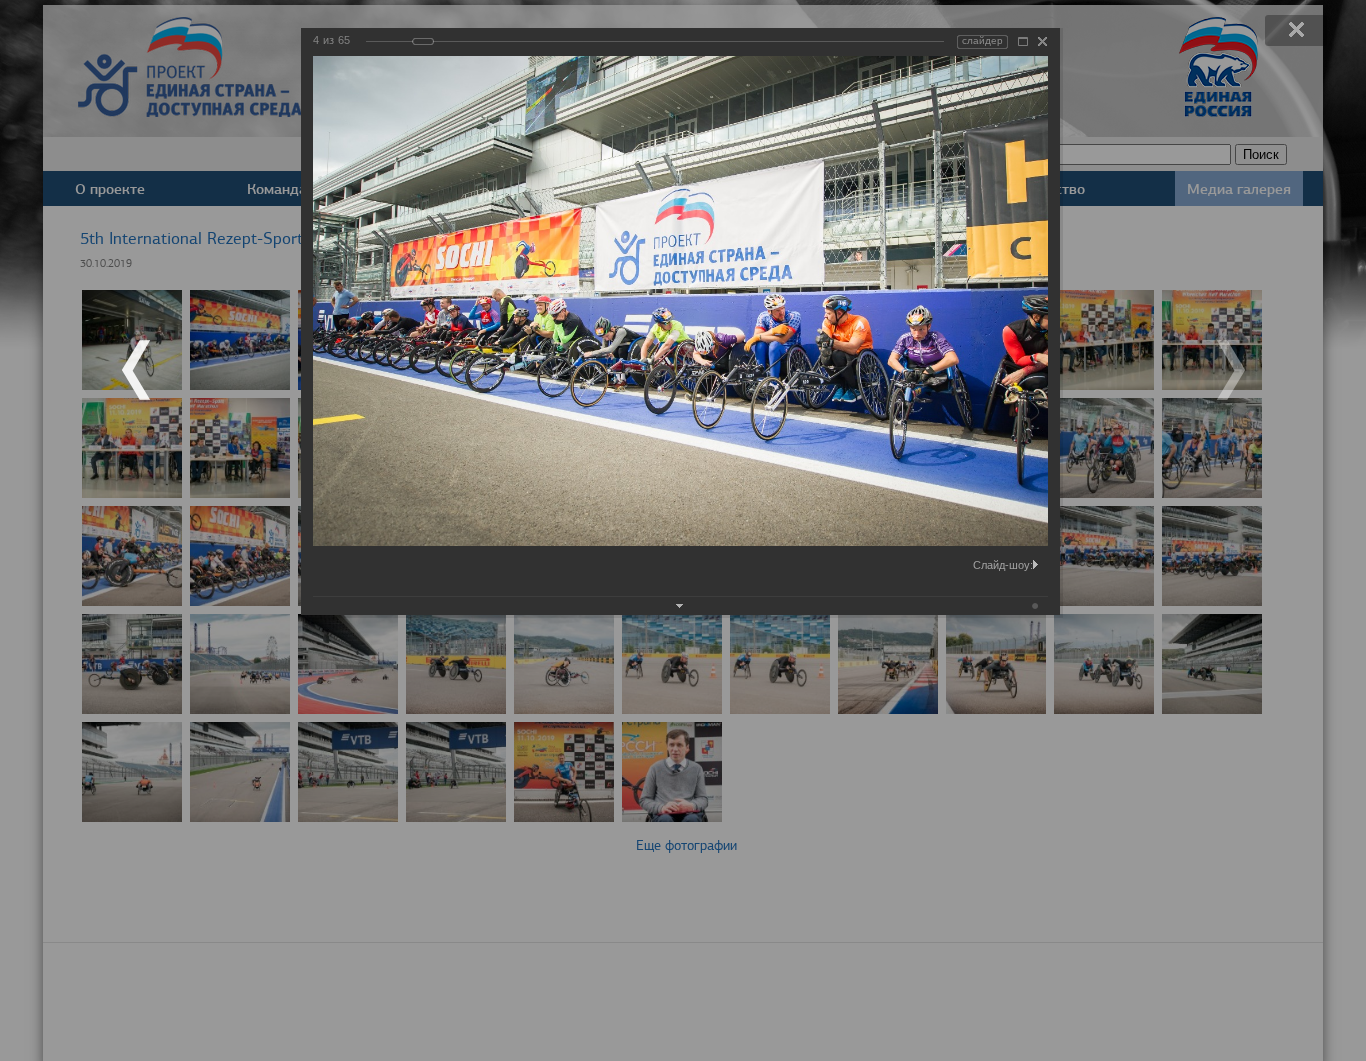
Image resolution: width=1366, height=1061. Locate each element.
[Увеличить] (1023, 41)
